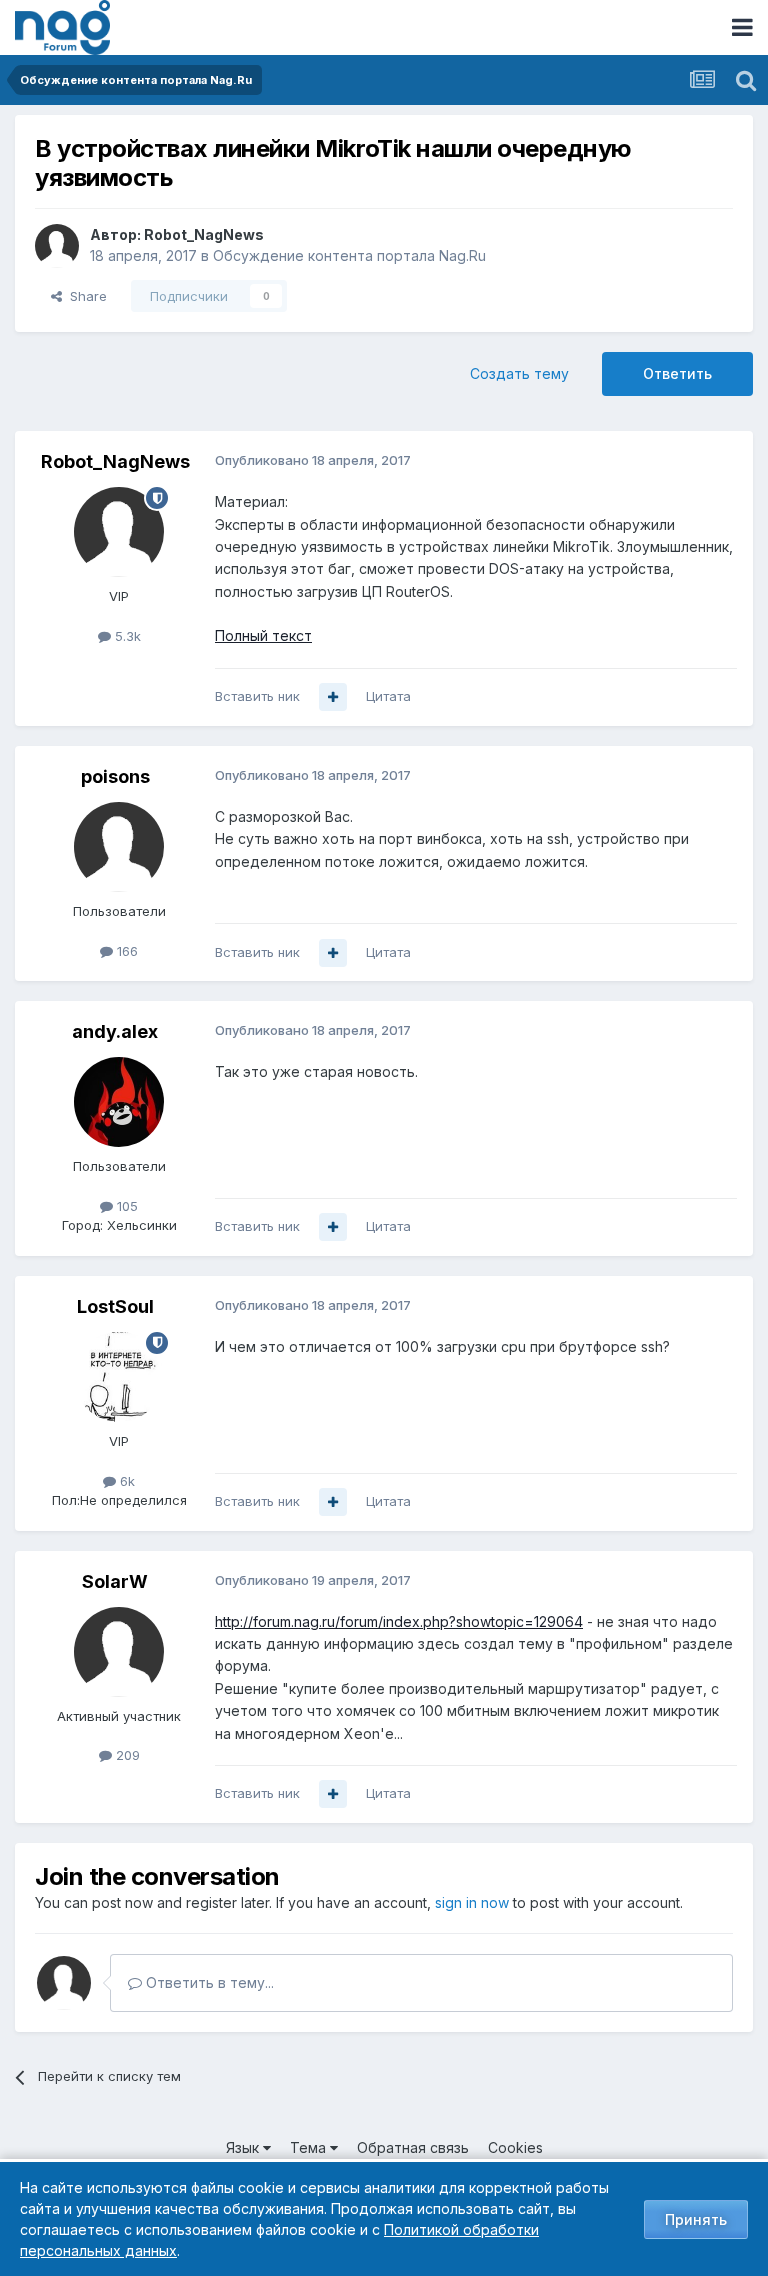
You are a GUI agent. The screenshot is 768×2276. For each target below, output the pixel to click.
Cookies (515, 2147)
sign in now (472, 1902)
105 (125, 1206)
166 (125, 951)
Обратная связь (413, 2147)
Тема (310, 2147)
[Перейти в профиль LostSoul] (119, 1377)
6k (125, 1481)
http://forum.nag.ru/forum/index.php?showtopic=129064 (399, 1621)
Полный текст (263, 635)
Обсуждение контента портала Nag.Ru (349, 255)
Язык (244, 2147)
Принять (696, 2219)
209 (126, 1755)
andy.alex (115, 1031)
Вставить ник (257, 696)
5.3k (126, 636)
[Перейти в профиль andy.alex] (119, 1102)
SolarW (115, 1581)
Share (84, 296)
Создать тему (519, 373)
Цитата (388, 696)
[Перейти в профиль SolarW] (119, 1652)
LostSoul (115, 1306)
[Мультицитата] (333, 697)
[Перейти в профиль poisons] (119, 847)
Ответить (677, 373)
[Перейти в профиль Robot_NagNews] (57, 246)
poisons (115, 776)
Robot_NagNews (204, 234)
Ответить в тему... (208, 1982)
